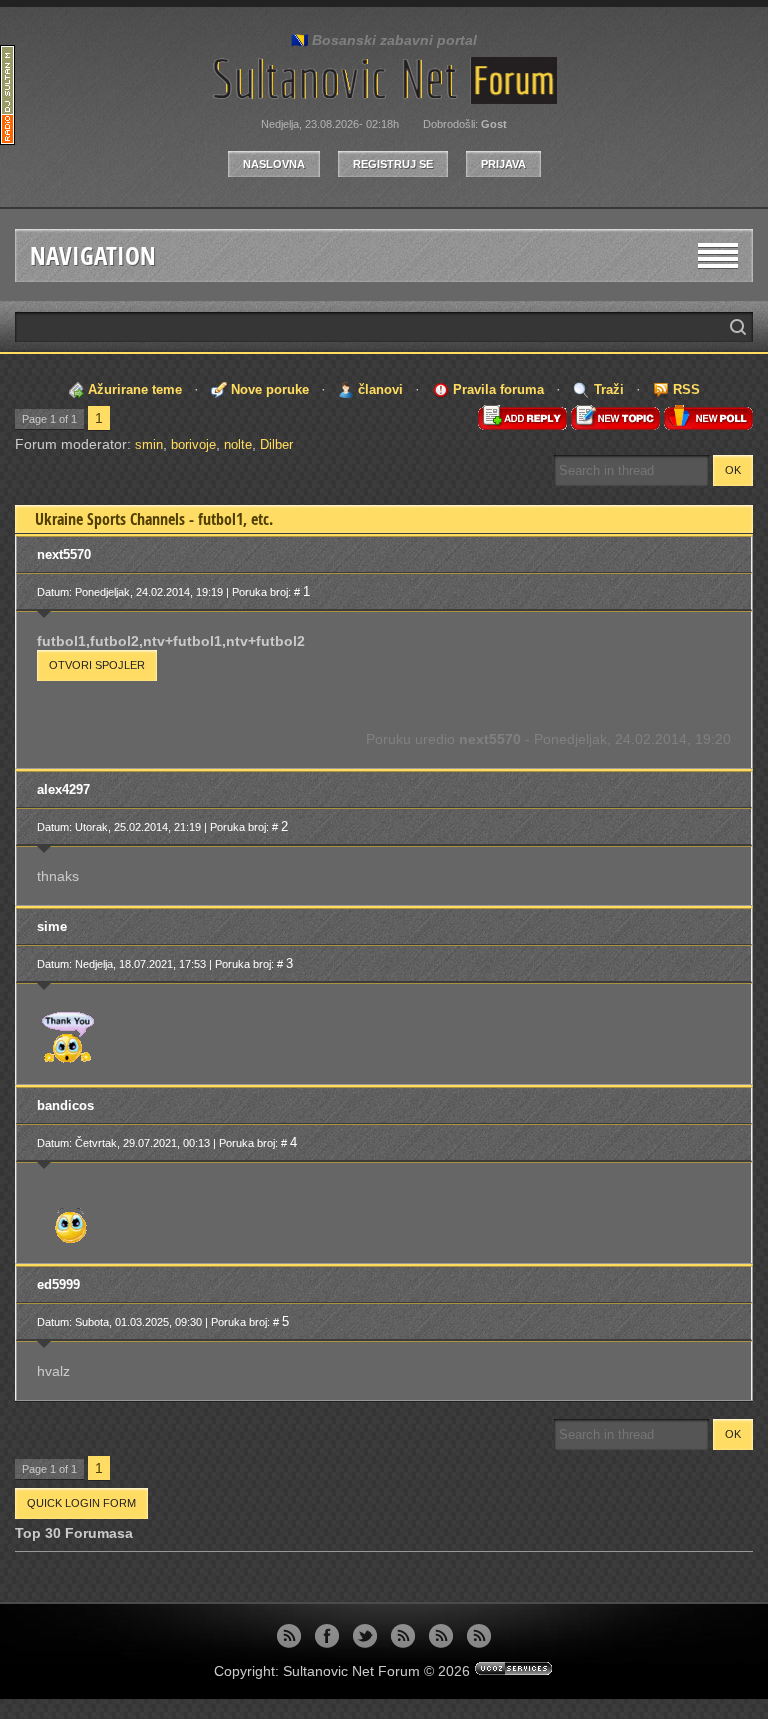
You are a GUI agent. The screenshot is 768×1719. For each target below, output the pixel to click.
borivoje (193, 444)
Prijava (503, 164)
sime (52, 926)
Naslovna (274, 164)
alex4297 (63, 789)
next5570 (64, 554)
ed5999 (58, 1284)
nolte (238, 444)
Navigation (93, 255)
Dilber (276, 444)
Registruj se (393, 164)
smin (149, 444)
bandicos (65, 1105)
